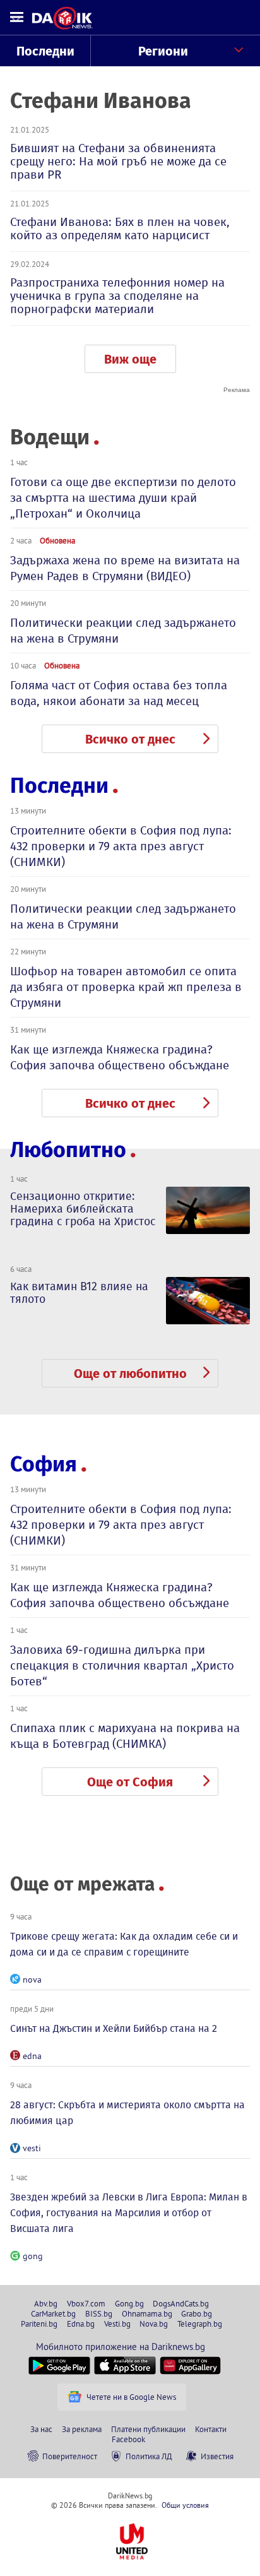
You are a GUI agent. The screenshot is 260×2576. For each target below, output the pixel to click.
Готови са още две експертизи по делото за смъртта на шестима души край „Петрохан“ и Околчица (123, 498)
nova (32, 1979)
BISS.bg (99, 2313)
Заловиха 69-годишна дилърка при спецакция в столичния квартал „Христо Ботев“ (122, 1665)
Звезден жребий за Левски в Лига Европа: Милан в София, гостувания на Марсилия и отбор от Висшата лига (129, 2213)
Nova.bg (154, 2324)
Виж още (130, 359)
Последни (45, 51)
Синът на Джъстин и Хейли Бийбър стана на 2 (114, 2028)
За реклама (82, 2429)
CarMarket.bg (53, 2313)
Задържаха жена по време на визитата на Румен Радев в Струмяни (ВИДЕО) (125, 568)
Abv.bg (46, 2303)
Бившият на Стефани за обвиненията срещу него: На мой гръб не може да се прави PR (118, 161)
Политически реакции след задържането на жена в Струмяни (123, 631)
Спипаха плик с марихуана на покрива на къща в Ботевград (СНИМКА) (125, 1736)
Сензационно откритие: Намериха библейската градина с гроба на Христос (83, 1209)
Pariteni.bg (39, 2324)
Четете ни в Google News (131, 2397)
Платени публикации (148, 2429)
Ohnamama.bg (147, 2313)
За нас (41, 2429)
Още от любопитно (130, 1374)
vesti (32, 2148)
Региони (163, 51)
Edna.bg (81, 2324)
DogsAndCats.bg (181, 2303)
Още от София (130, 1782)
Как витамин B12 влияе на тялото (79, 1293)
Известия (217, 2456)
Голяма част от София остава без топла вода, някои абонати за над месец (119, 693)
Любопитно (68, 1150)
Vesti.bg (117, 2324)
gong (33, 2256)
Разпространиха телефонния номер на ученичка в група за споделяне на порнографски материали (117, 296)
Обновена (57, 540)
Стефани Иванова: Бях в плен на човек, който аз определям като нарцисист (120, 229)
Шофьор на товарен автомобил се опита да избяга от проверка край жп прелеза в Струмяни (126, 987)
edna (32, 2056)
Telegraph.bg (200, 2324)
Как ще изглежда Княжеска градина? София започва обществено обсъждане (120, 1057)
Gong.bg (129, 2303)
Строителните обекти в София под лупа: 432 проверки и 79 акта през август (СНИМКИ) (121, 846)
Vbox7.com (86, 2303)
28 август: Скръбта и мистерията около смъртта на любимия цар (127, 2113)
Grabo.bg (197, 2313)
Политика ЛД (149, 2456)
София (44, 1464)
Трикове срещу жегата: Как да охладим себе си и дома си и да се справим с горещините (124, 1944)
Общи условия (185, 2505)
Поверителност (70, 2456)
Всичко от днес (130, 739)
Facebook (128, 2439)
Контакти (211, 2429)
